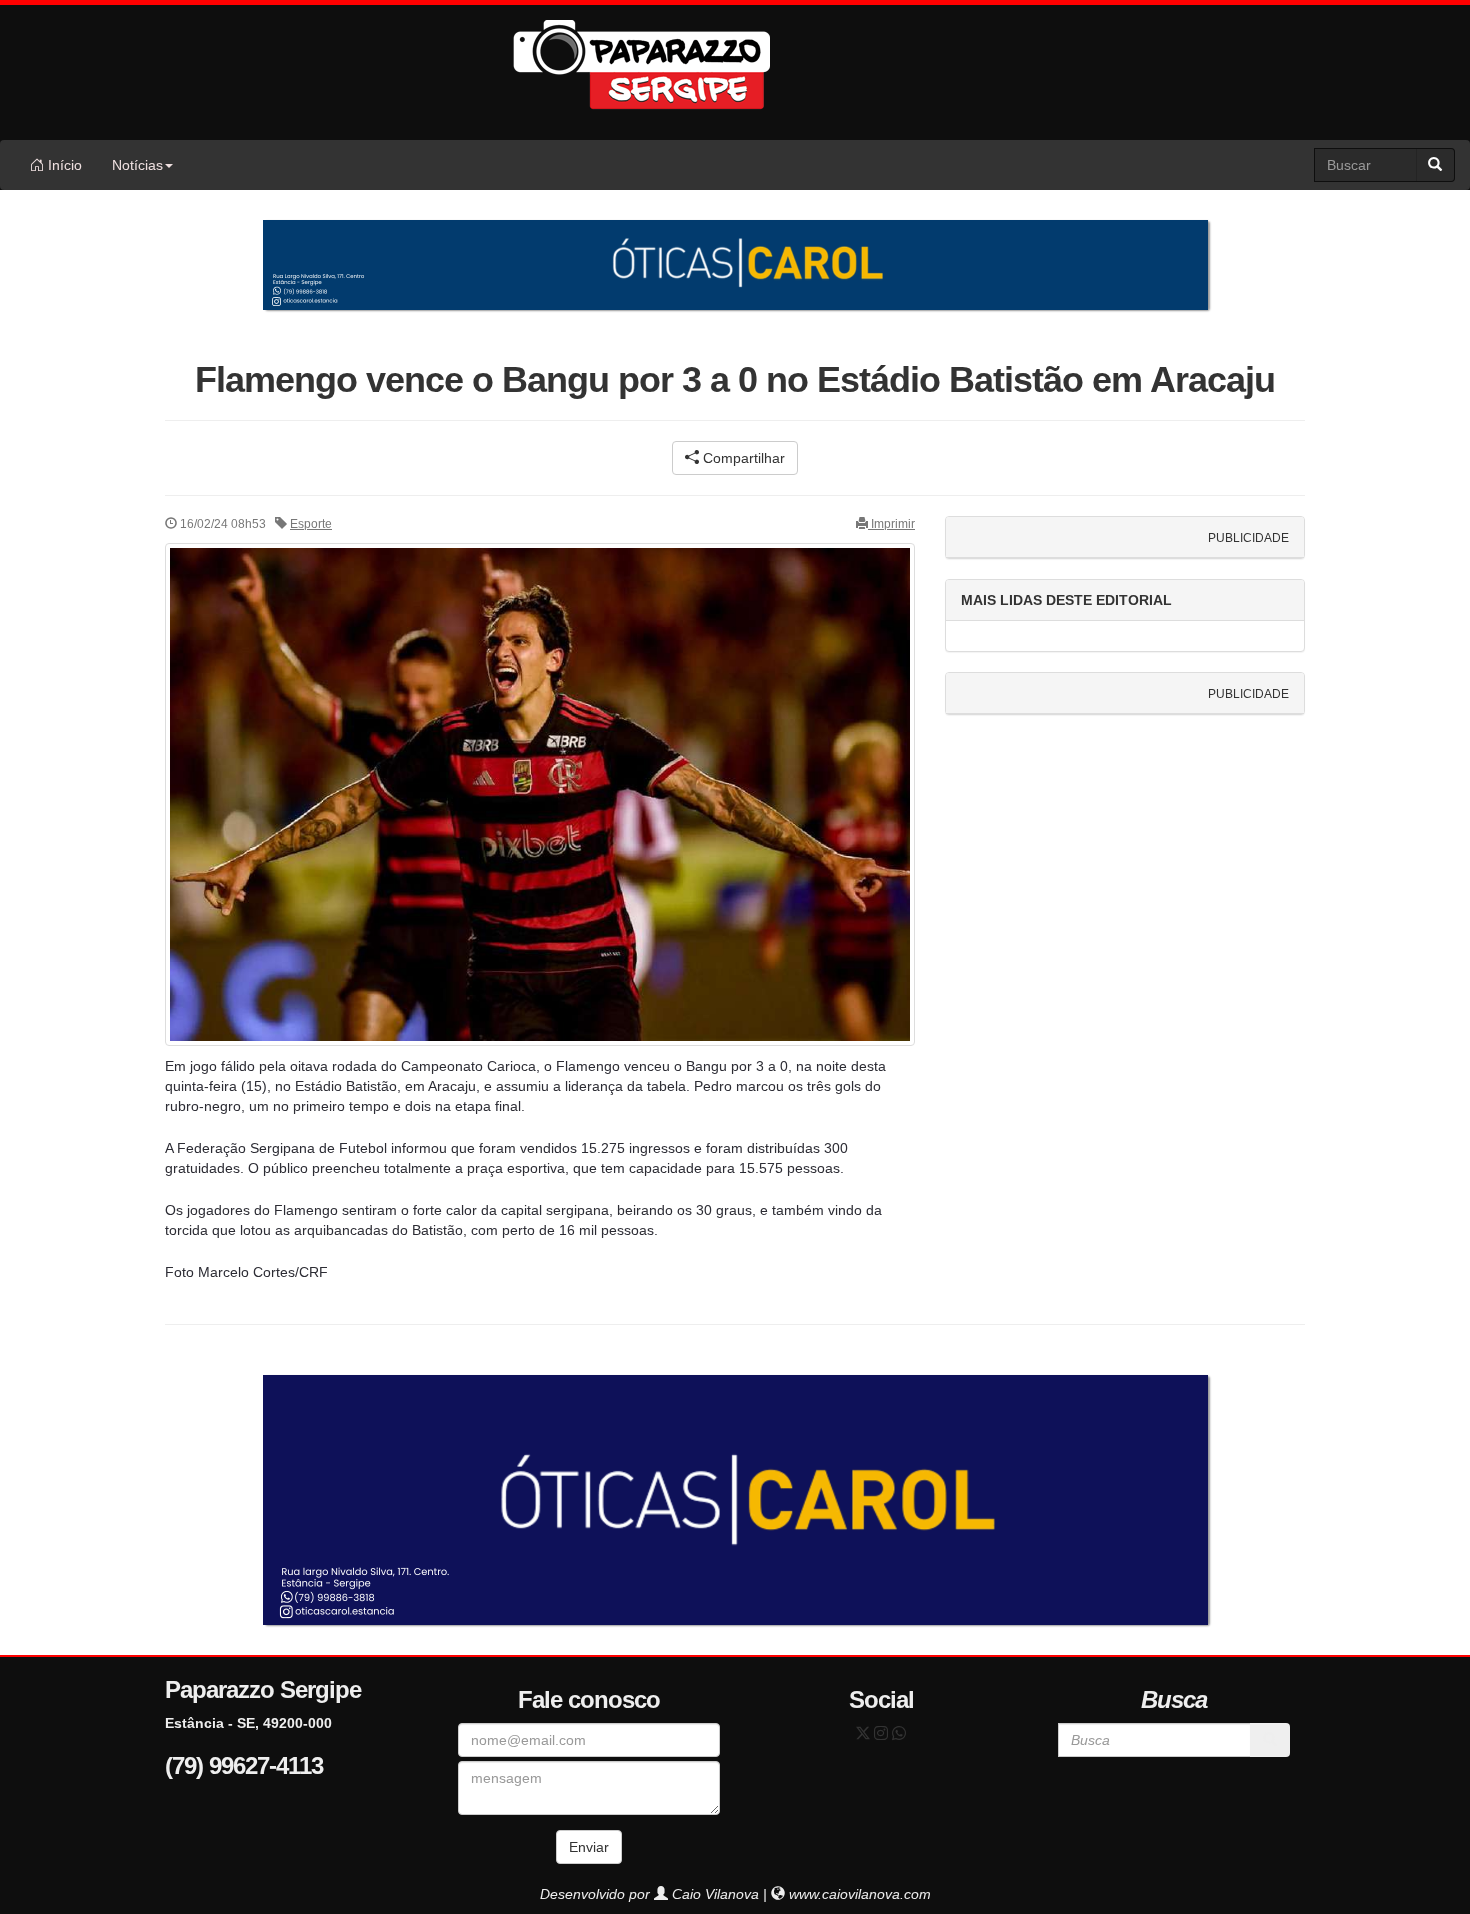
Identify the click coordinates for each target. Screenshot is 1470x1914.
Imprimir (891, 524)
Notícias (137, 165)
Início (63, 165)
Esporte (311, 524)
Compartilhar (742, 458)
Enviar (589, 1847)
